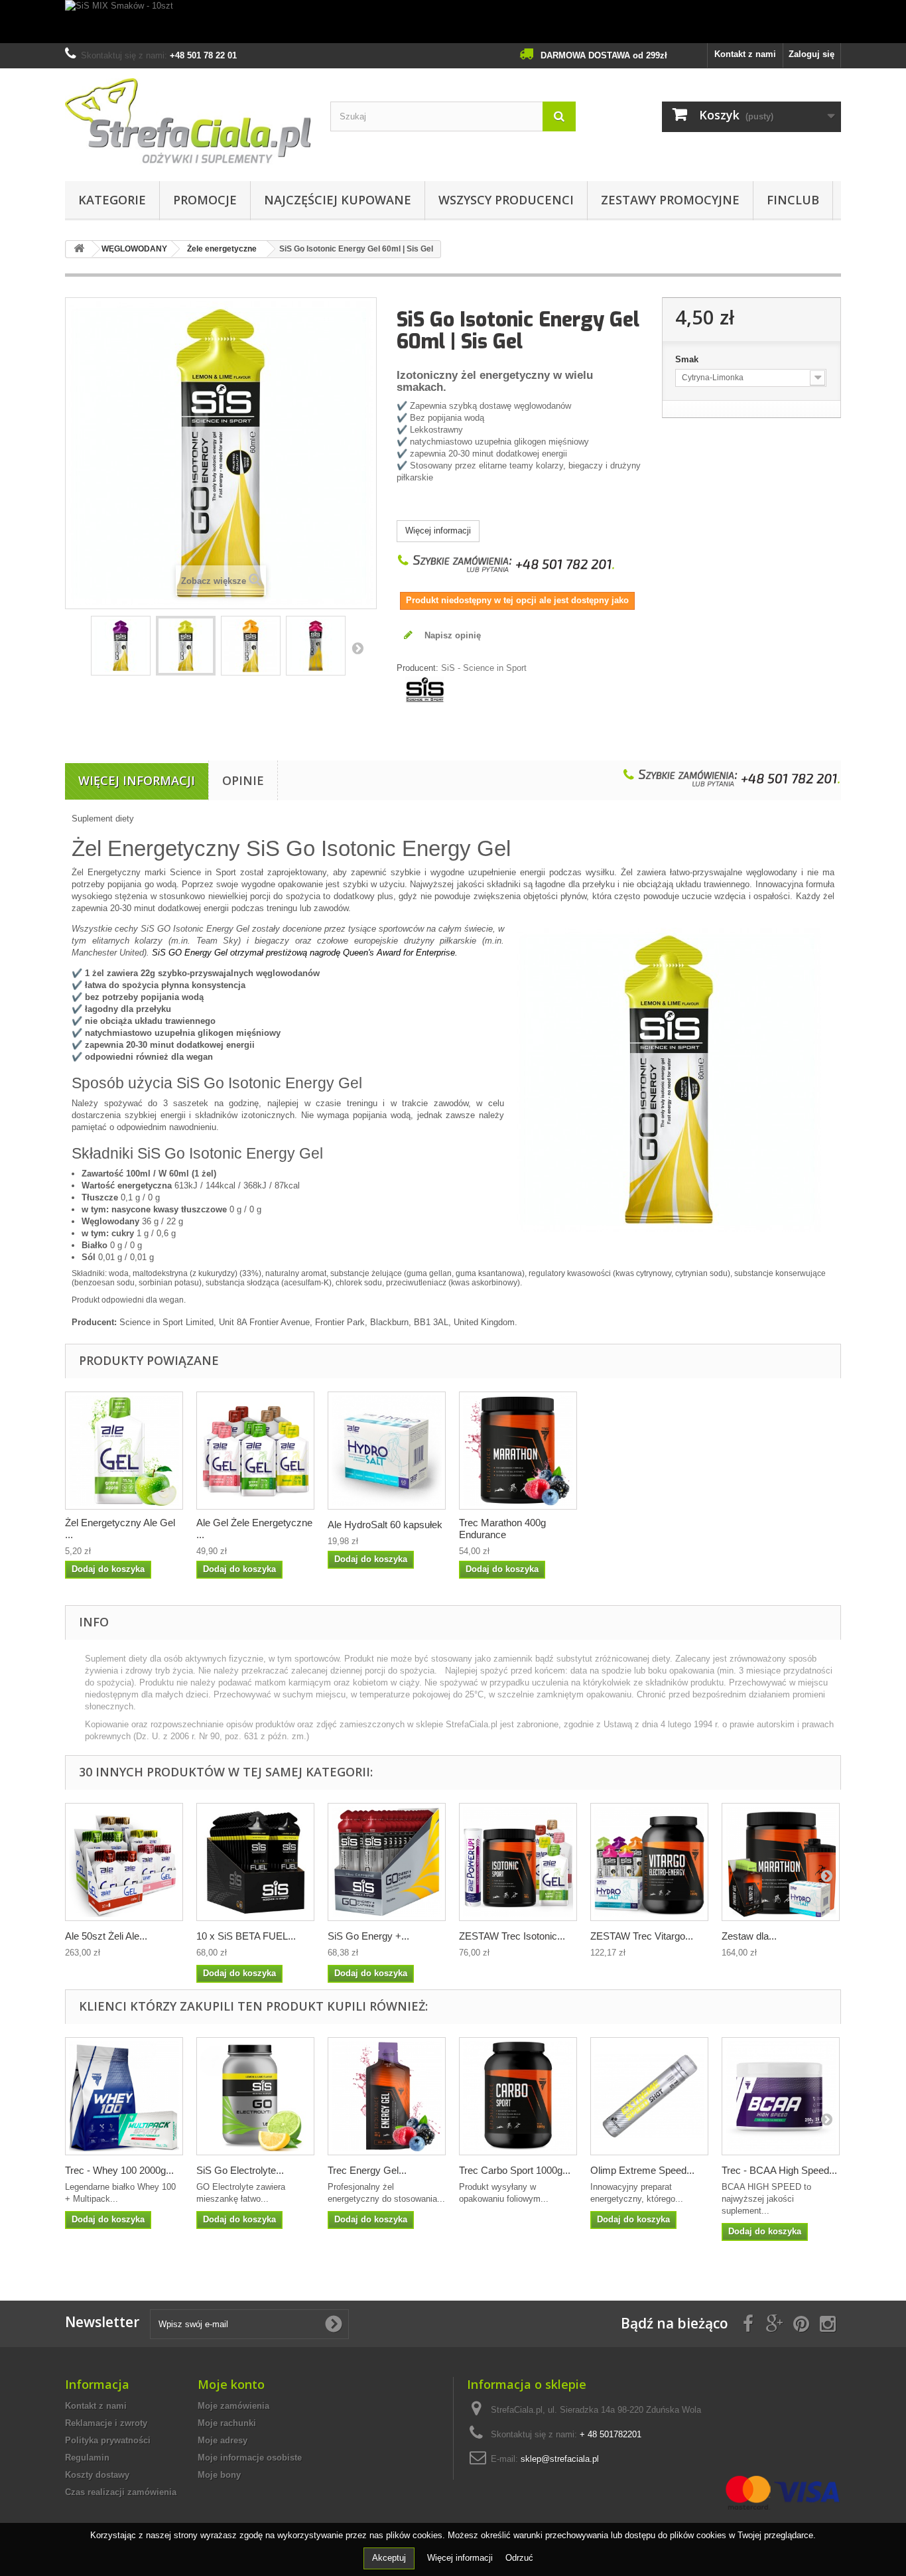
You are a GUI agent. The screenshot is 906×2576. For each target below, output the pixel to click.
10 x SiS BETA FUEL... (246, 1936)
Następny (357, 648)
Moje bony (219, 2475)
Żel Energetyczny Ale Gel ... (120, 1529)
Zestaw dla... (749, 1936)
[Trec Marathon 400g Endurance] (518, 1451)
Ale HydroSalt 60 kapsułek (385, 1525)
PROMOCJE (205, 200)
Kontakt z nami (745, 54)
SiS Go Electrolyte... (240, 2170)
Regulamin (87, 2458)
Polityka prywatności (108, 2440)
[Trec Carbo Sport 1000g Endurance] (518, 2096)
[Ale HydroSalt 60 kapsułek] (387, 1451)
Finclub (793, 200)
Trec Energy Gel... (367, 2170)
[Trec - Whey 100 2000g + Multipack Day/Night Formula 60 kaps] (124, 2096)
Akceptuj (389, 2558)
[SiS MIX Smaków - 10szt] (453, 22)
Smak (688, 359)
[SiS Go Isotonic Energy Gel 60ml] (121, 646)
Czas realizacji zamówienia (121, 2492)
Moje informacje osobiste (250, 2458)
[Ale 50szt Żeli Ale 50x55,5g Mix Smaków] (124, 1862)
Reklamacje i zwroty (106, 2423)
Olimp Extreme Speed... (642, 2170)
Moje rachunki (227, 2423)
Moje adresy (223, 2440)
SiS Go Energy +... (368, 1936)
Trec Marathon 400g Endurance (502, 1529)
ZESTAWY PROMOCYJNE (670, 200)
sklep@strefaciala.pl (560, 2459)
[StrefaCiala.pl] (188, 121)
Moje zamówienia (233, 2406)
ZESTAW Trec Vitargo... (642, 1936)
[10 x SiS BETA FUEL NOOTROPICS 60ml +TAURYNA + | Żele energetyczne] (255, 1862)
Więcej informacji (438, 531)
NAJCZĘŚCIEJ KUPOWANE (338, 200)
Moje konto (231, 2384)
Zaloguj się (811, 54)
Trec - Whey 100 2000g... (119, 2170)
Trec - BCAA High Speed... (779, 2170)
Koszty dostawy (97, 2475)
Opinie (243, 780)
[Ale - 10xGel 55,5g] (255, 1451)
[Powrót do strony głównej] (79, 249)
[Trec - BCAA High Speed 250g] (781, 2096)
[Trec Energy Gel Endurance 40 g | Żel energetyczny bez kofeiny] (387, 2096)
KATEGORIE (112, 200)
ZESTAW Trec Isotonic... (512, 1936)
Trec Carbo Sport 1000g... (515, 2170)
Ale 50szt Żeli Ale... (106, 1936)
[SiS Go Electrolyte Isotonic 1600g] (255, 2096)
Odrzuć (519, 2558)
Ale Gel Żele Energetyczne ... (254, 1529)
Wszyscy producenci (506, 200)
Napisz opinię (451, 635)
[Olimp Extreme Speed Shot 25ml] (649, 2096)
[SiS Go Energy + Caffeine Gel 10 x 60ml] (387, 1862)
